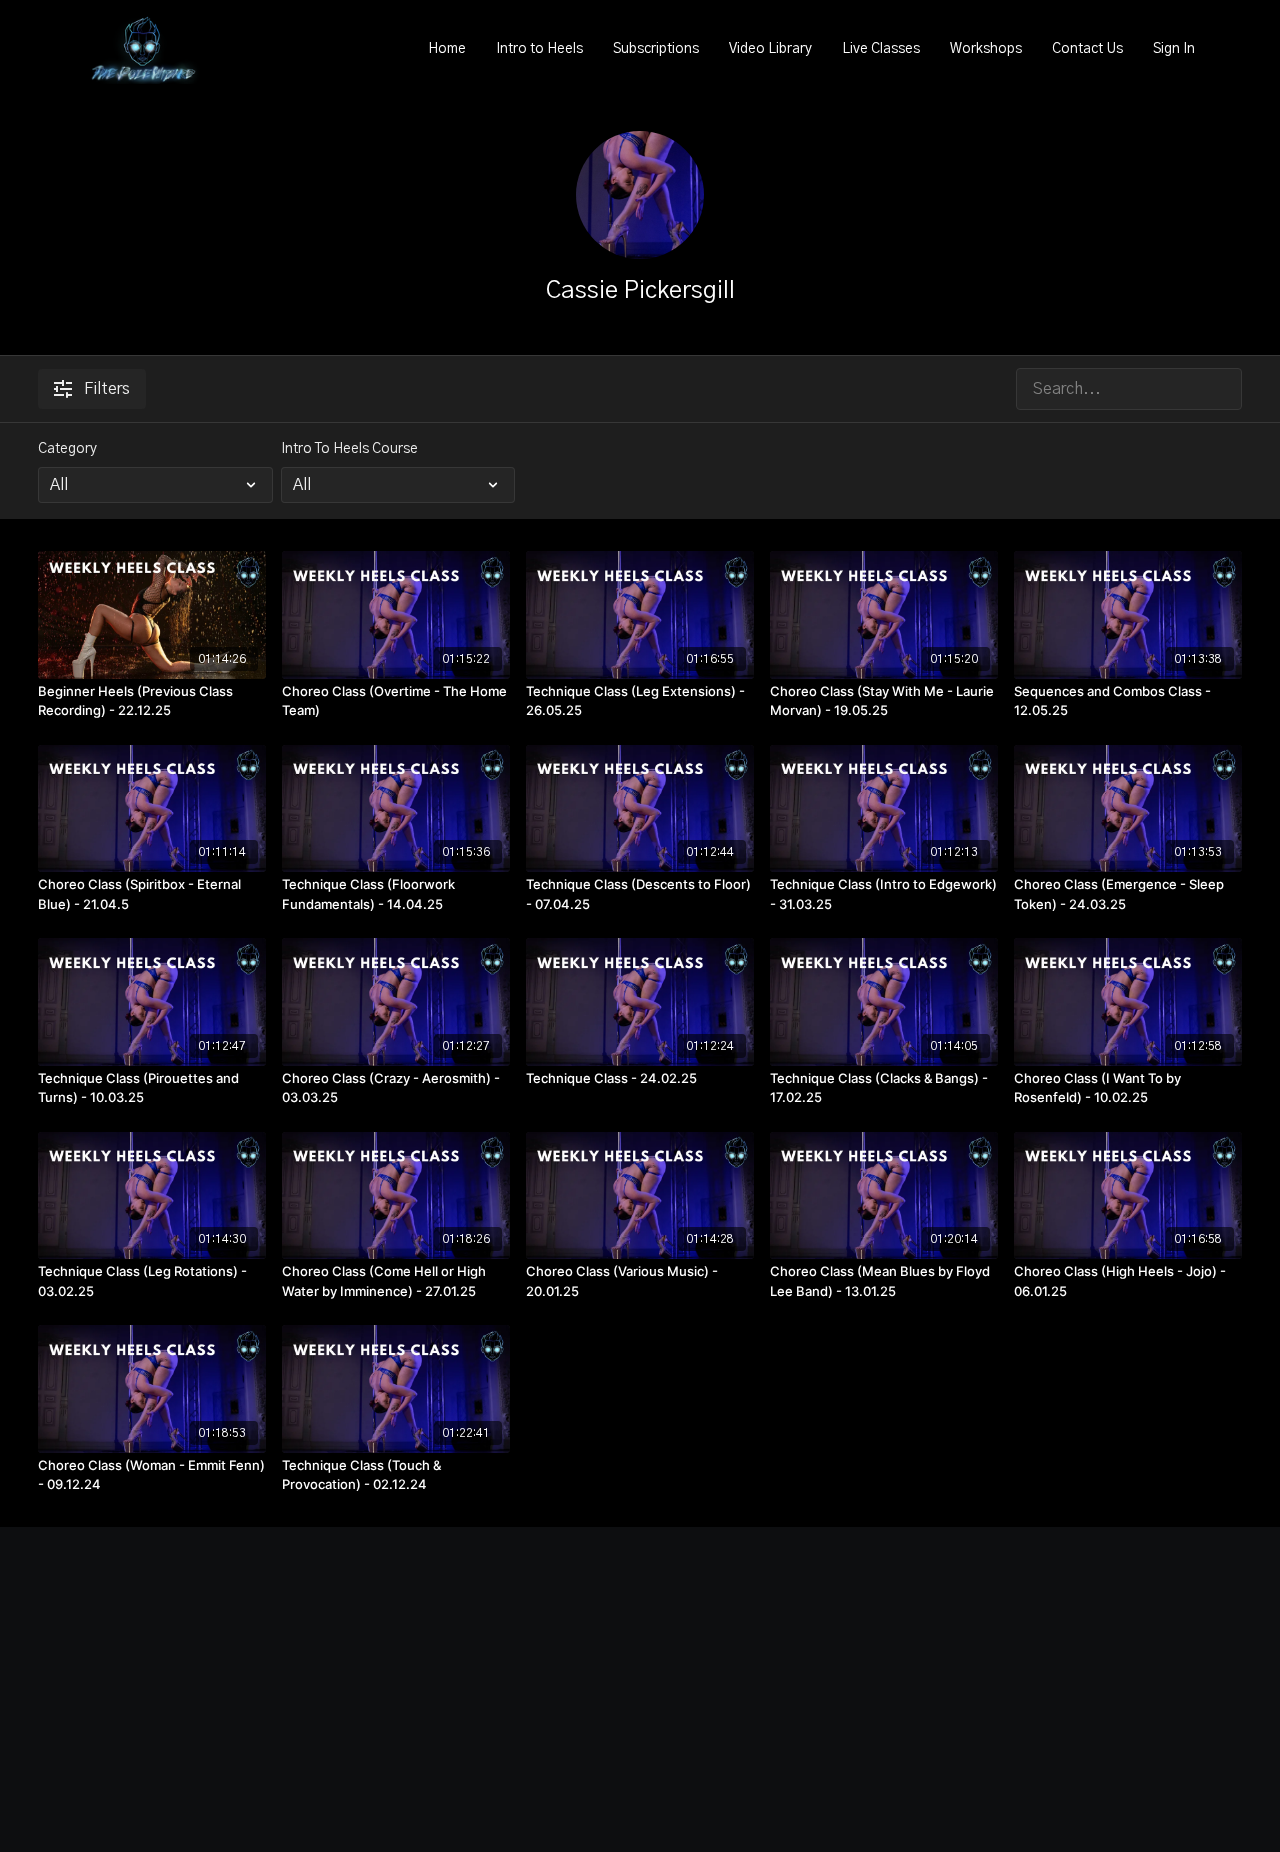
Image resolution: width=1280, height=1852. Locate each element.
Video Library (770, 49)
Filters (107, 389)
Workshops (986, 49)
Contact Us (1087, 49)
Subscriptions (656, 49)
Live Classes (881, 49)
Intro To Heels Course (349, 449)
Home (447, 49)
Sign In (1174, 49)
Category (67, 449)
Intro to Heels (539, 49)
